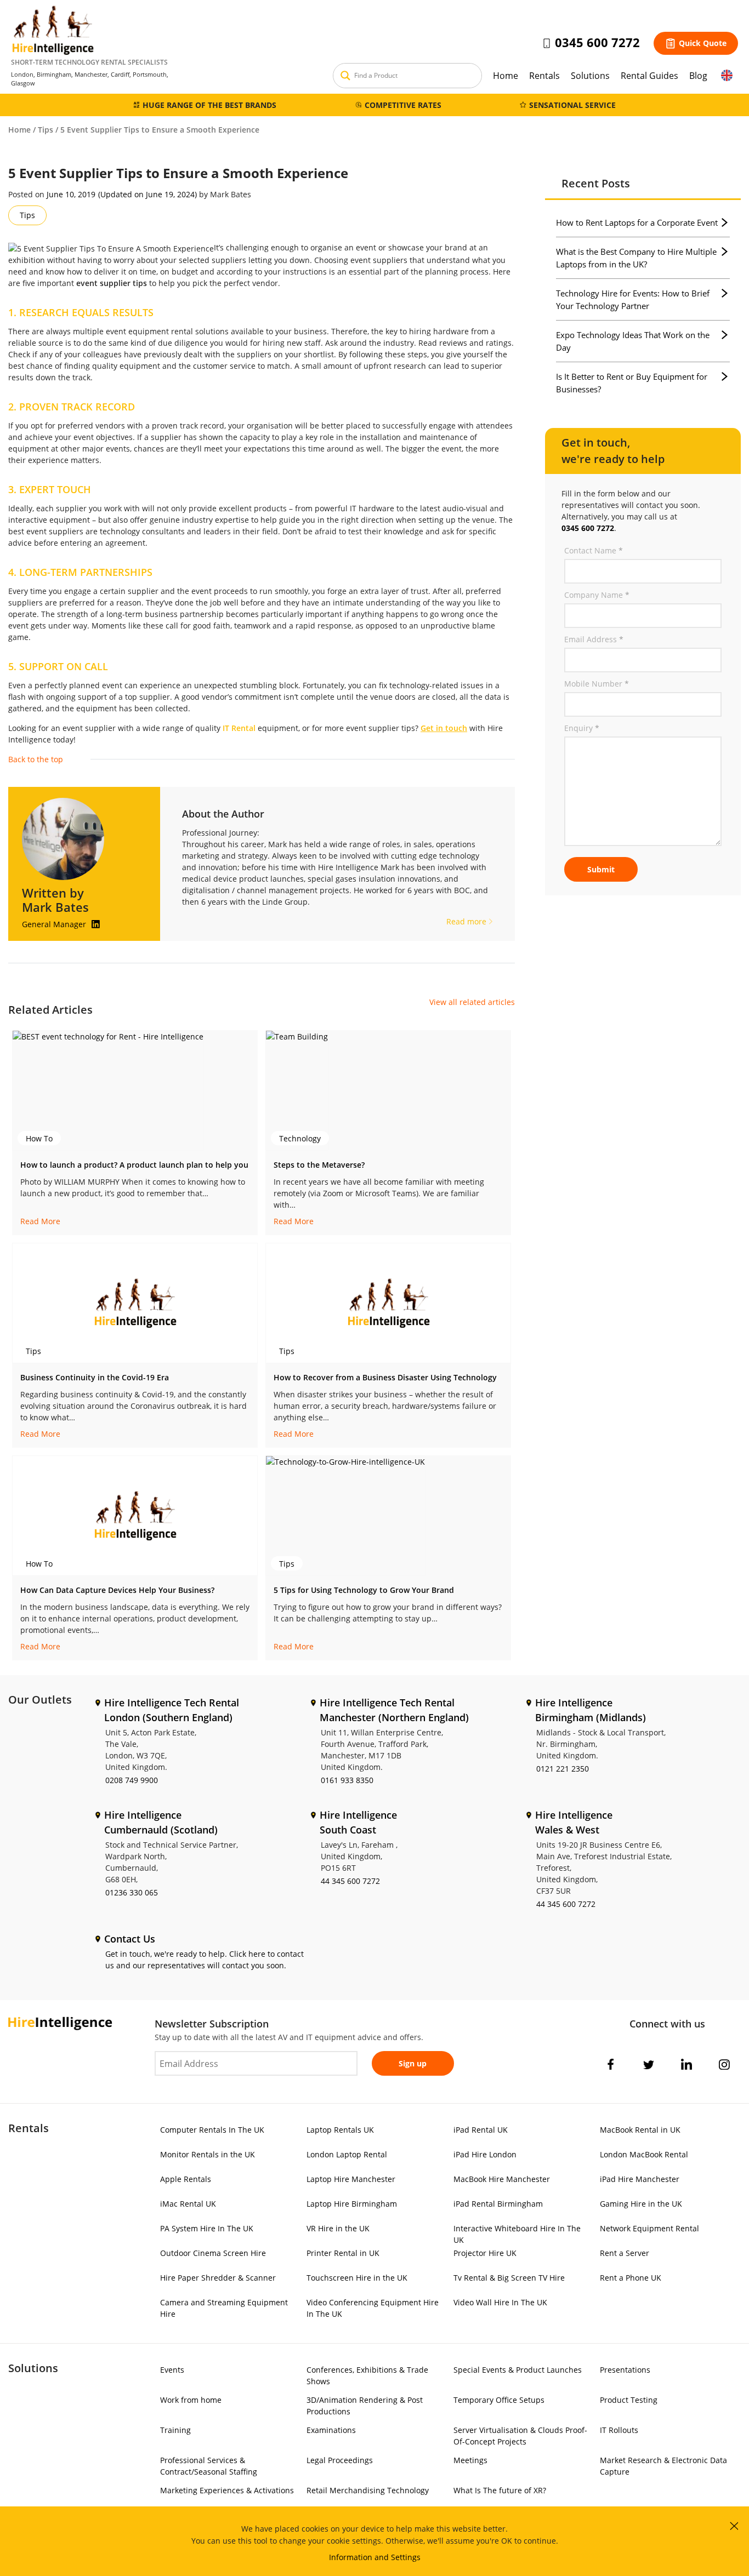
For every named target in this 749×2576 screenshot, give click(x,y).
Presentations (625, 2370)
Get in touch (444, 728)
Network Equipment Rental (649, 2228)
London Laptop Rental (347, 2154)
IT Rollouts (619, 2430)
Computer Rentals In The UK (212, 2130)
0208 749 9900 (132, 1780)
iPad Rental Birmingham (498, 2204)
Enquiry (582, 728)
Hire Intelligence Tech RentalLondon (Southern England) (172, 1710)
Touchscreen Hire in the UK (357, 2278)
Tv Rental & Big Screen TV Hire (509, 2278)
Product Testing (629, 2400)
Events (172, 2370)
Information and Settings (375, 2557)
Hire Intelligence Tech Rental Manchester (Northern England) (394, 1710)
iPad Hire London (485, 2154)
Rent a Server (625, 2253)
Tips (46, 130)
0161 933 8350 (347, 1780)
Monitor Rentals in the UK (208, 2154)
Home (506, 76)
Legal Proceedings (340, 2460)
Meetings (470, 2460)
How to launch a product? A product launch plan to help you (134, 1165)
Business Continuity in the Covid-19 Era (95, 1377)
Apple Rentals (186, 2179)
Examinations (331, 2430)
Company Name (597, 595)
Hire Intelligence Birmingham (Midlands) (591, 1710)
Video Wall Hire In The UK (500, 2302)
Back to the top (36, 759)
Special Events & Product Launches (518, 2370)
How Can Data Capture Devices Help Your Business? (117, 1590)
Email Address (594, 639)
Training (175, 2430)
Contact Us (130, 1939)
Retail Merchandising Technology (368, 2490)
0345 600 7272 (597, 42)
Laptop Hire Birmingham (352, 2204)
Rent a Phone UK (631, 2278)
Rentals (544, 76)
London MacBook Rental (644, 2154)
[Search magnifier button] (345, 76)
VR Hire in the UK (338, 2228)
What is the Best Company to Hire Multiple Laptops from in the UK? (636, 258)
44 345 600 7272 (350, 1881)
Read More (40, 1221)
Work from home (191, 2400)
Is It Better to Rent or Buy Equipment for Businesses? (632, 383)
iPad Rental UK (481, 2130)
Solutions (590, 76)
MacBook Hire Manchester (502, 2179)
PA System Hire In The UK (207, 2228)
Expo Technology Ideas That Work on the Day (633, 341)
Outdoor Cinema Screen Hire (213, 2253)
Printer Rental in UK (343, 2253)
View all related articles (472, 1002)
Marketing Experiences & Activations (227, 2490)
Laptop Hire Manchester (351, 2179)
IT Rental (239, 728)
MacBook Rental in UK (640, 2130)
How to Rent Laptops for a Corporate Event (637, 222)
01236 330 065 (132, 1892)
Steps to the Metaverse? (319, 1165)
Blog (698, 76)
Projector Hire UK (485, 2253)
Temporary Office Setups (499, 2400)
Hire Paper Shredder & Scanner (218, 2278)
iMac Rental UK (188, 2204)
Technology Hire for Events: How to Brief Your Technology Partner (633, 299)
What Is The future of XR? (500, 2490)
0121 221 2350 (563, 1769)
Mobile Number (597, 684)
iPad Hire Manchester (640, 2179)
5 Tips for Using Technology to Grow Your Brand (364, 1590)
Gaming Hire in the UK (641, 2204)
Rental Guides (649, 76)
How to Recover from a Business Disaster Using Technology (385, 1377)
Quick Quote (703, 43)
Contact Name (594, 550)
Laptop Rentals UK (340, 2130)
